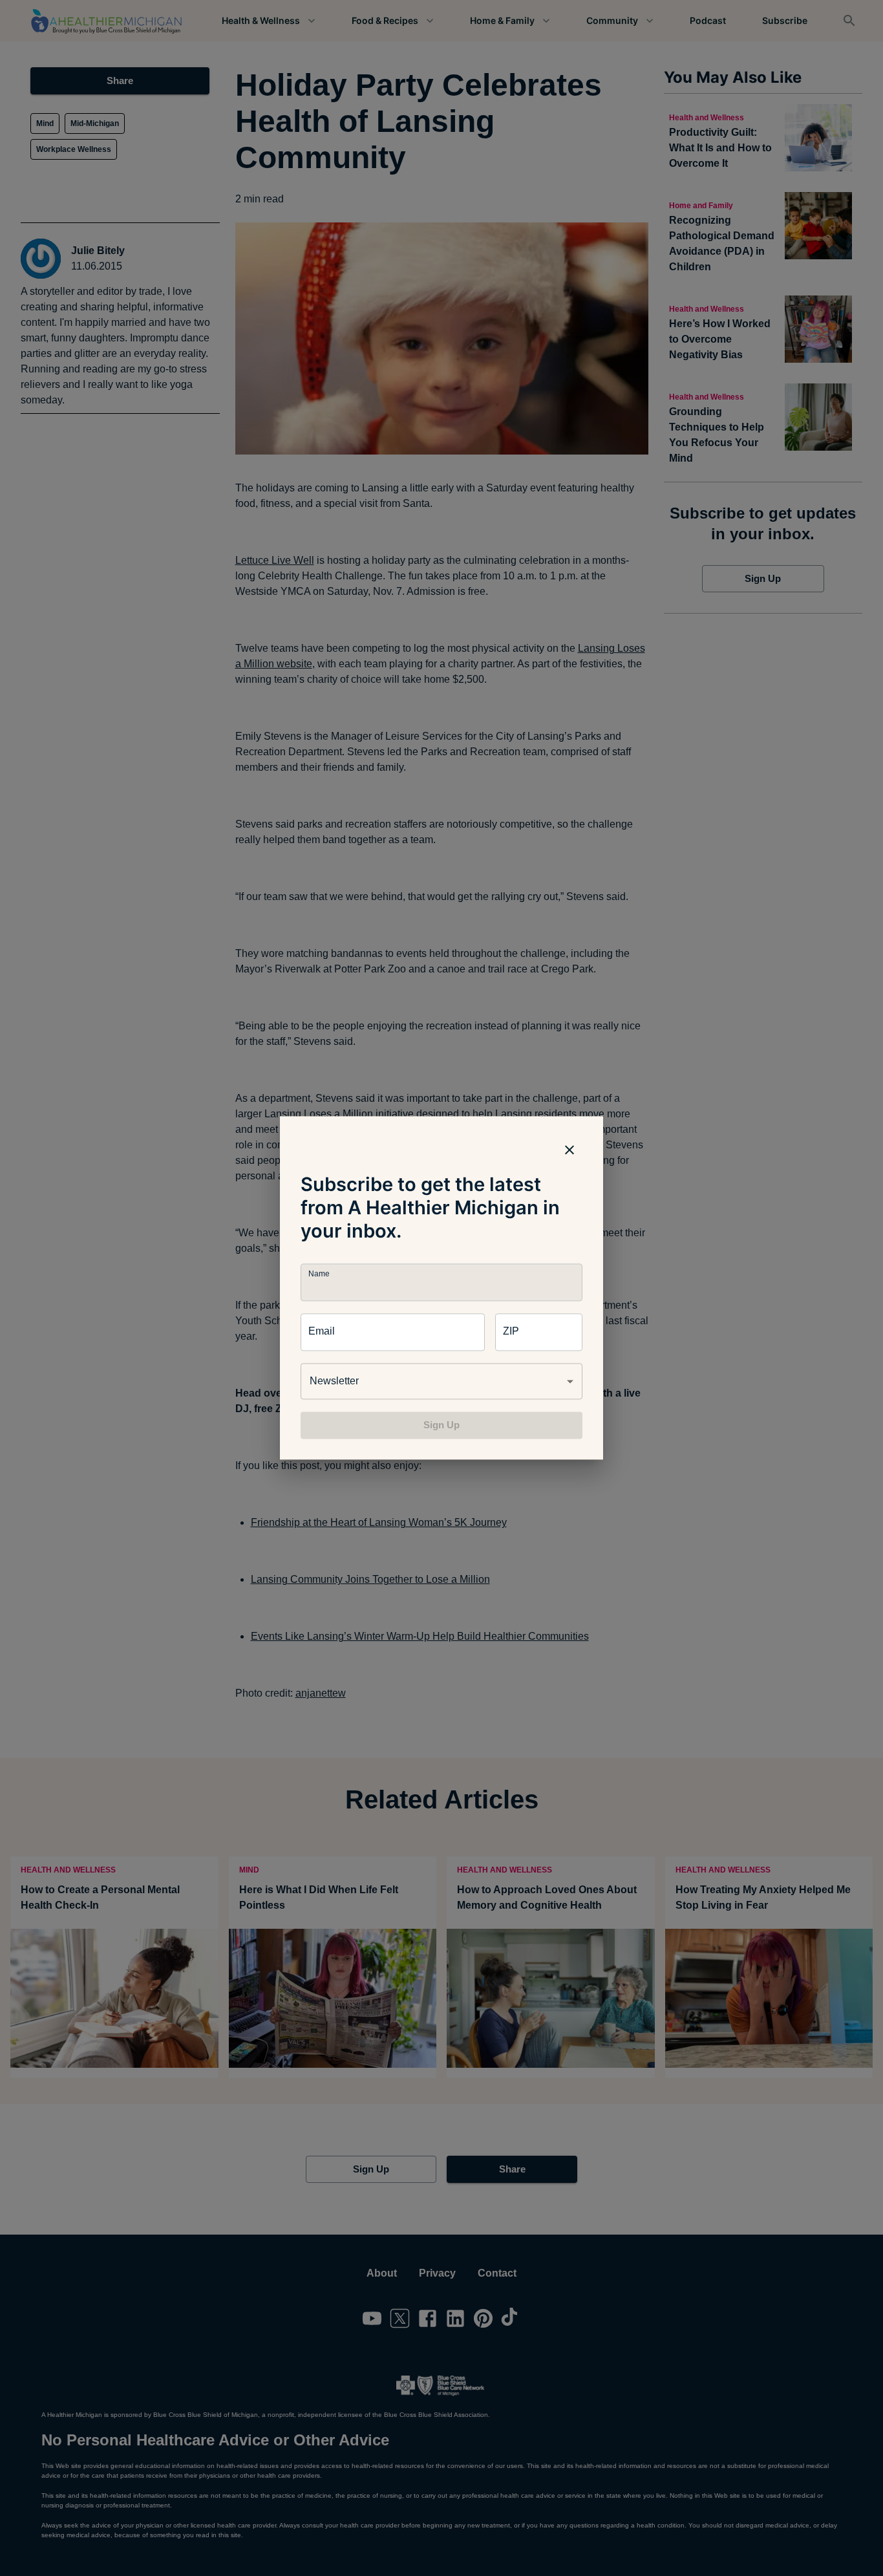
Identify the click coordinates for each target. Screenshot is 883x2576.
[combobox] (441, 1381)
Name (319, 1274)
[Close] (569, 1150)
